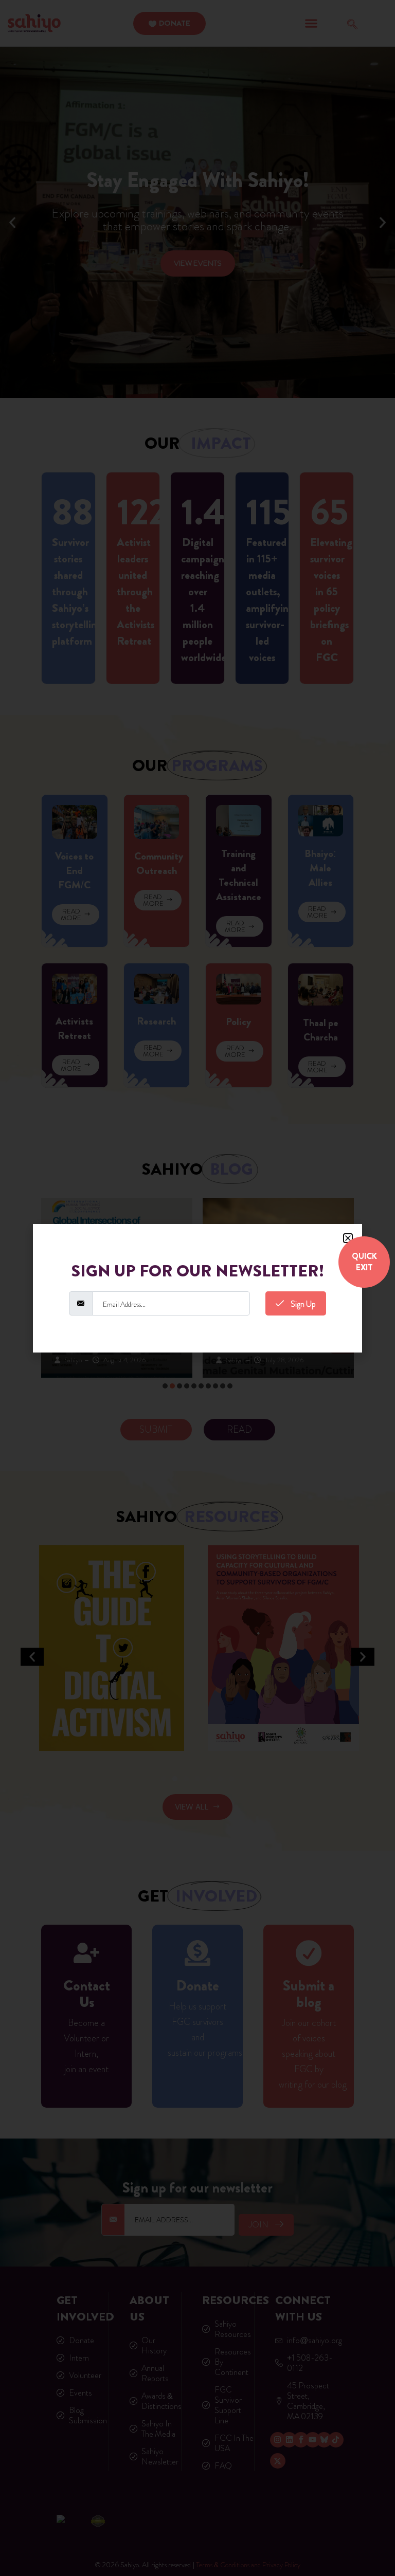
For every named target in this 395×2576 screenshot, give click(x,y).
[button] (348, 1238)
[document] (197, 1288)
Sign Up (302, 1304)
